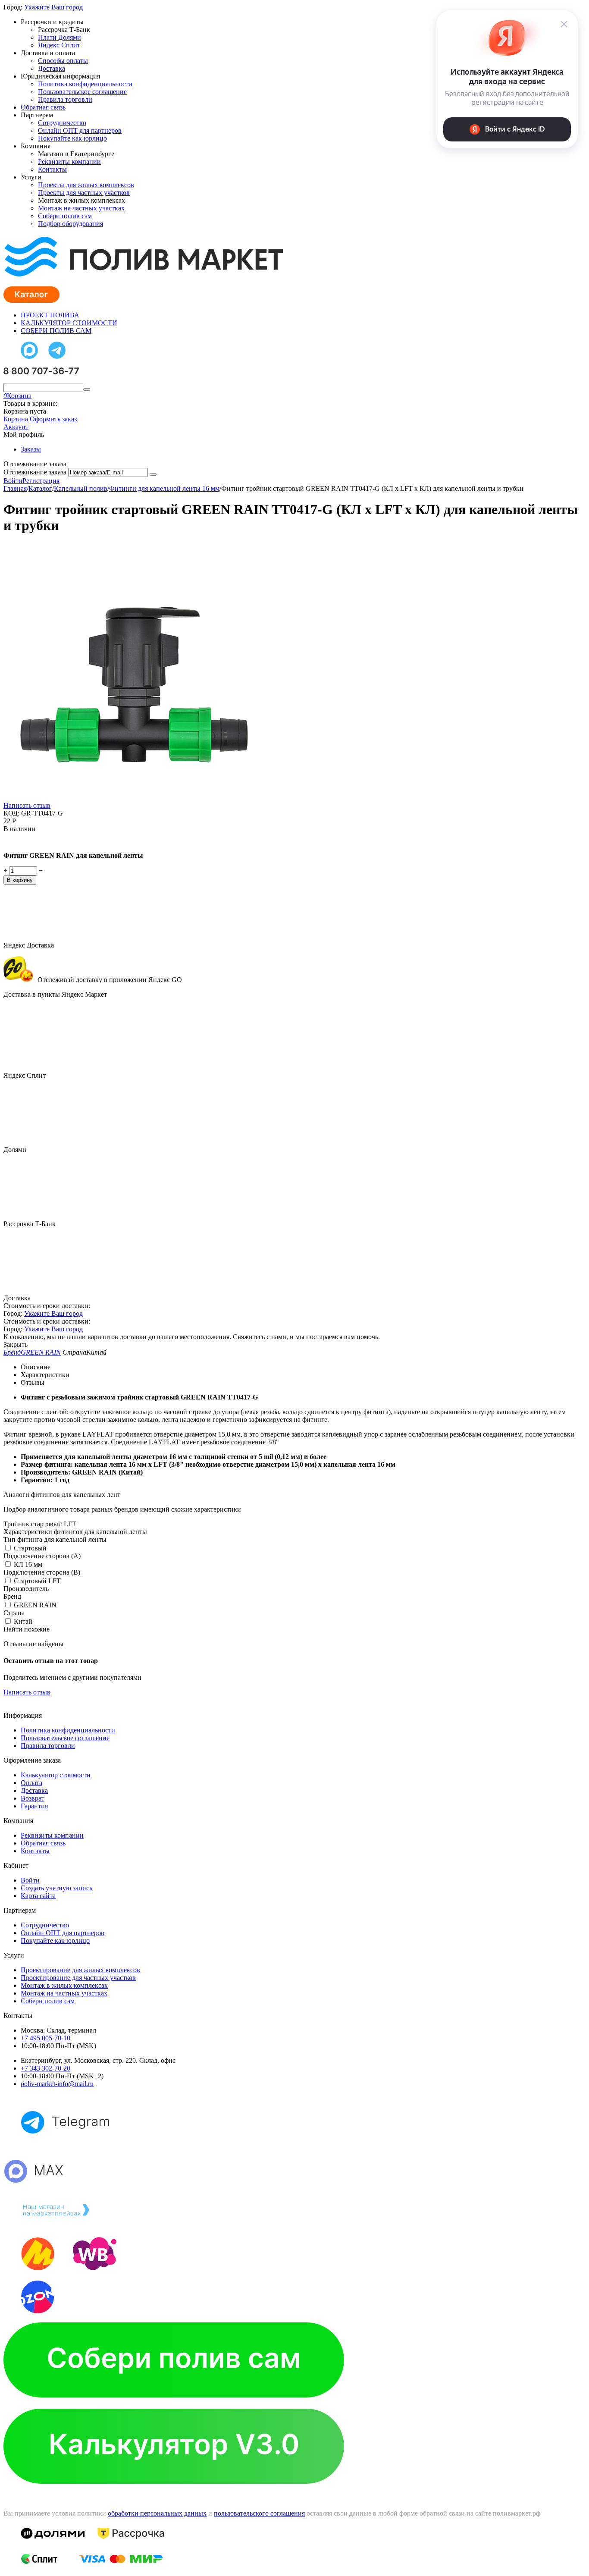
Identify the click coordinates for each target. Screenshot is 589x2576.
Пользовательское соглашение (82, 92)
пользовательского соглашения (259, 2513)
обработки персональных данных (157, 2513)
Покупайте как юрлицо (72, 138)
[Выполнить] (153, 474)
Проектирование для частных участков (78, 1978)
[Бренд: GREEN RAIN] (21, 841)
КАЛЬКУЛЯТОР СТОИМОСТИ (69, 323)
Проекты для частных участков (84, 193)
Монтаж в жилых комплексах (64, 1985)
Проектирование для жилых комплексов (80, 1970)
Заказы (31, 449)
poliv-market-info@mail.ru (57, 2084)
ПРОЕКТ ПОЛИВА (50, 315)
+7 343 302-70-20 (45, 2068)
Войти (13, 481)
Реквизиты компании (69, 162)
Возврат (33, 1798)
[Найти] (87, 389)
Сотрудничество (62, 123)
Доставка (52, 68)
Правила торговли (65, 99)
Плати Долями (60, 37)
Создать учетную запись (56, 1888)
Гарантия (34, 1806)
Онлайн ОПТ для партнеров (80, 130)
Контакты (52, 169)
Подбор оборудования (70, 224)
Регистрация (41, 481)
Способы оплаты (63, 61)
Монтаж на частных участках (81, 208)
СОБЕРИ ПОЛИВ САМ (56, 331)
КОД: (11, 813)
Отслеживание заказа (35, 472)
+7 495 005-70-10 (45, 2038)
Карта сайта (38, 1896)
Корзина (16, 419)
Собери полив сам (65, 216)
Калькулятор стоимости (56, 1775)
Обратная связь (43, 107)
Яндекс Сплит (59, 45)
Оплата (31, 1783)
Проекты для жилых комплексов (86, 185)
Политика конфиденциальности (85, 84)
